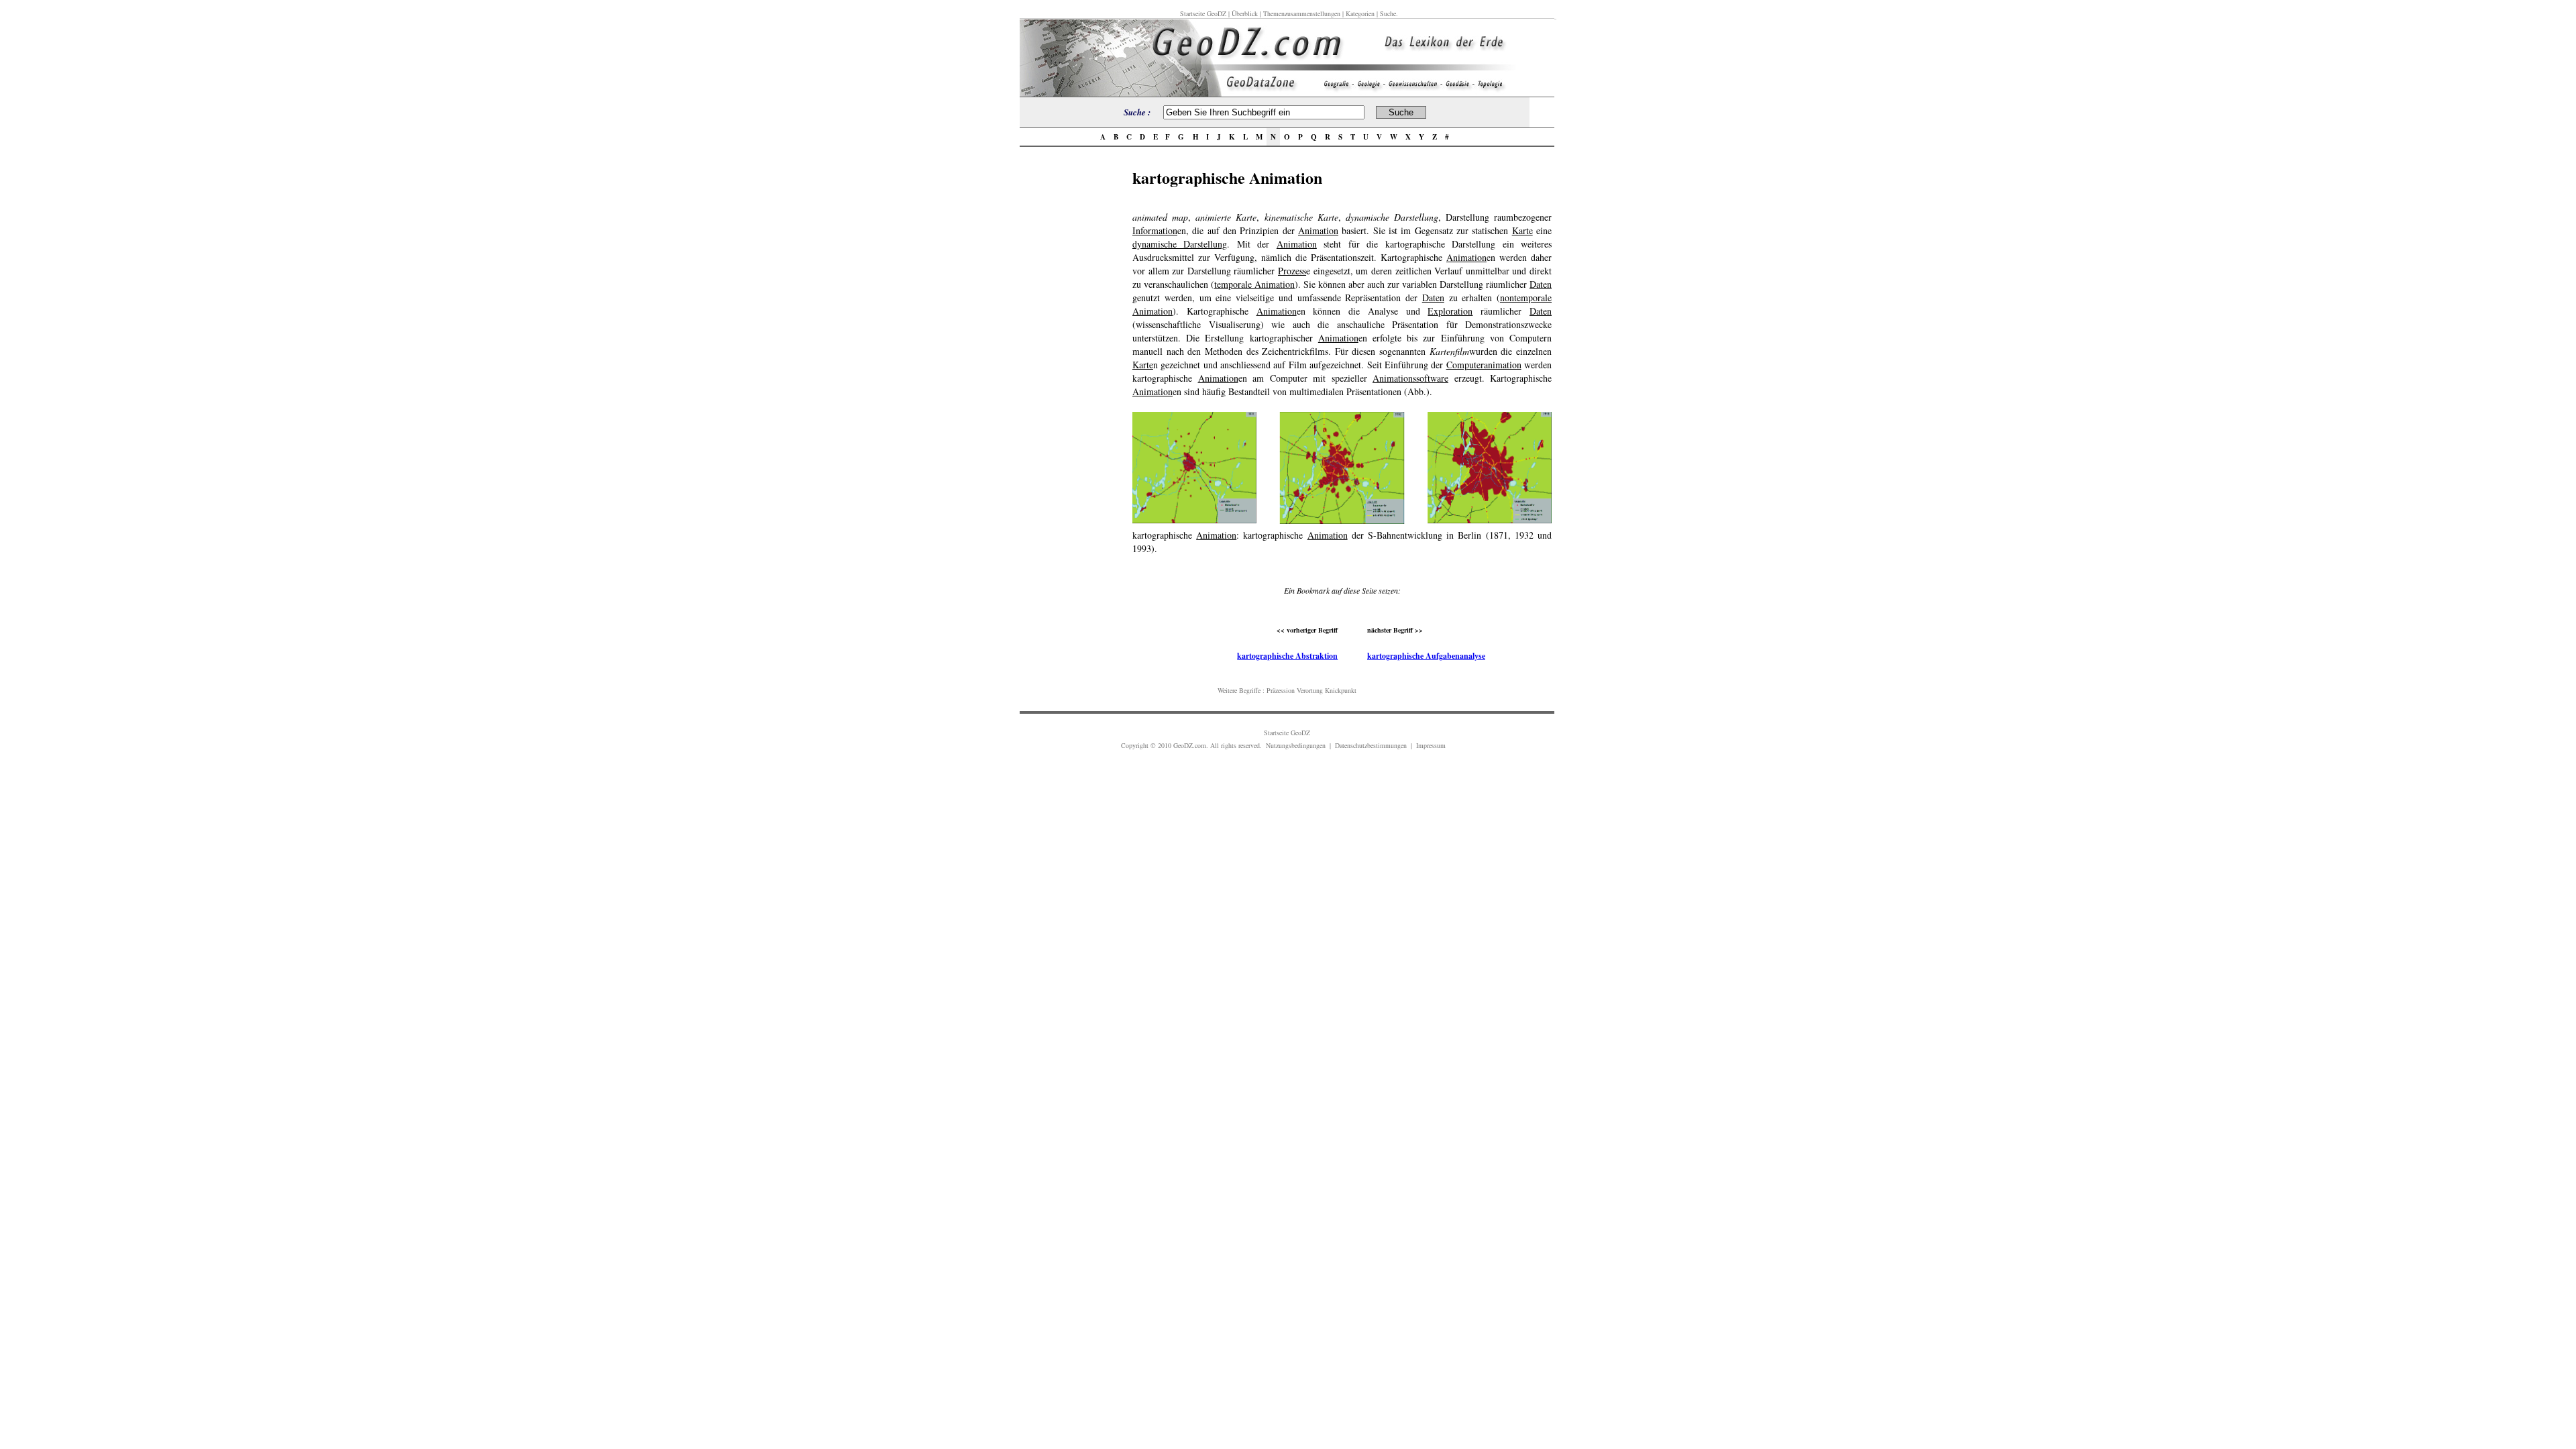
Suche (1388, 13)
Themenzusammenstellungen (1302, 13)
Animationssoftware (1410, 378)
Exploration (1450, 311)
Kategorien (1360, 13)
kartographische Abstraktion (1287, 656)
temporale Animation (1254, 284)
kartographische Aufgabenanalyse (1426, 656)
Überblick (1245, 13)
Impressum (1431, 745)
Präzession (1281, 690)
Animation (1318, 230)
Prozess (1292, 271)
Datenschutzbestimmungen (1371, 745)
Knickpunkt (1341, 690)
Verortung (1310, 690)
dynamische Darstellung (1180, 244)
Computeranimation (1484, 365)
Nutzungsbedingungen (1296, 745)
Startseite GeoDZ (1203, 13)
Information (1155, 230)
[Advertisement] (1076, 367)
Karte (1522, 230)
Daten (1541, 284)
